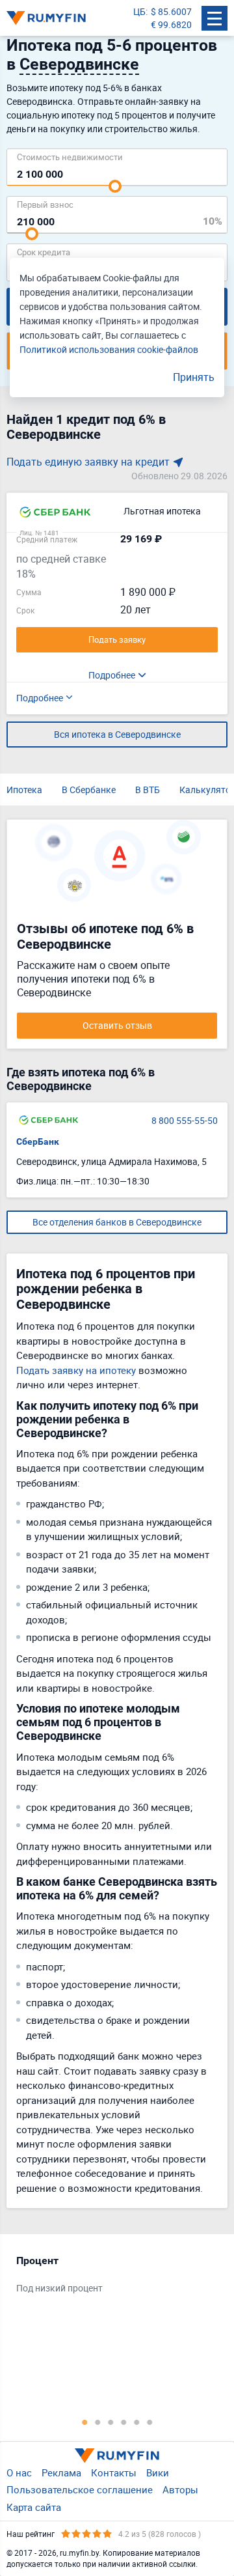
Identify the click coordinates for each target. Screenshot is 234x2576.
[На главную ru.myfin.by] (117, 2456)
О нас (19, 2472)
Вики (158, 2472)
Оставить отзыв (117, 1025)
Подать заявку (117, 639)
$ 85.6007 (171, 11)
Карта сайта (34, 2507)
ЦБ (139, 11)
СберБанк (38, 1141)
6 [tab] (149, 2422)
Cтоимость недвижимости (70, 157)
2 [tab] (97, 2422)
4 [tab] (123, 2422)
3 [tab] (110, 2422)
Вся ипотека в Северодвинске (117, 734)
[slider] (115, 186)
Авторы (180, 2489)
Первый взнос (45, 204)
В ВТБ (148, 790)
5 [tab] (136, 2422)
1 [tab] (84, 2422)
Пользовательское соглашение (80, 2489)
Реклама (61, 2472)
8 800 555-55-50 (185, 1120)
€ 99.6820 (171, 24)
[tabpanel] (110, 2277)
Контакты (114, 2472)
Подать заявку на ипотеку (76, 1370)
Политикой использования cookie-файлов (109, 349)
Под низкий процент (59, 2288)
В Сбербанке (89, 790)
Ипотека (24, 790)
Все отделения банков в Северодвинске (117, 1222)
